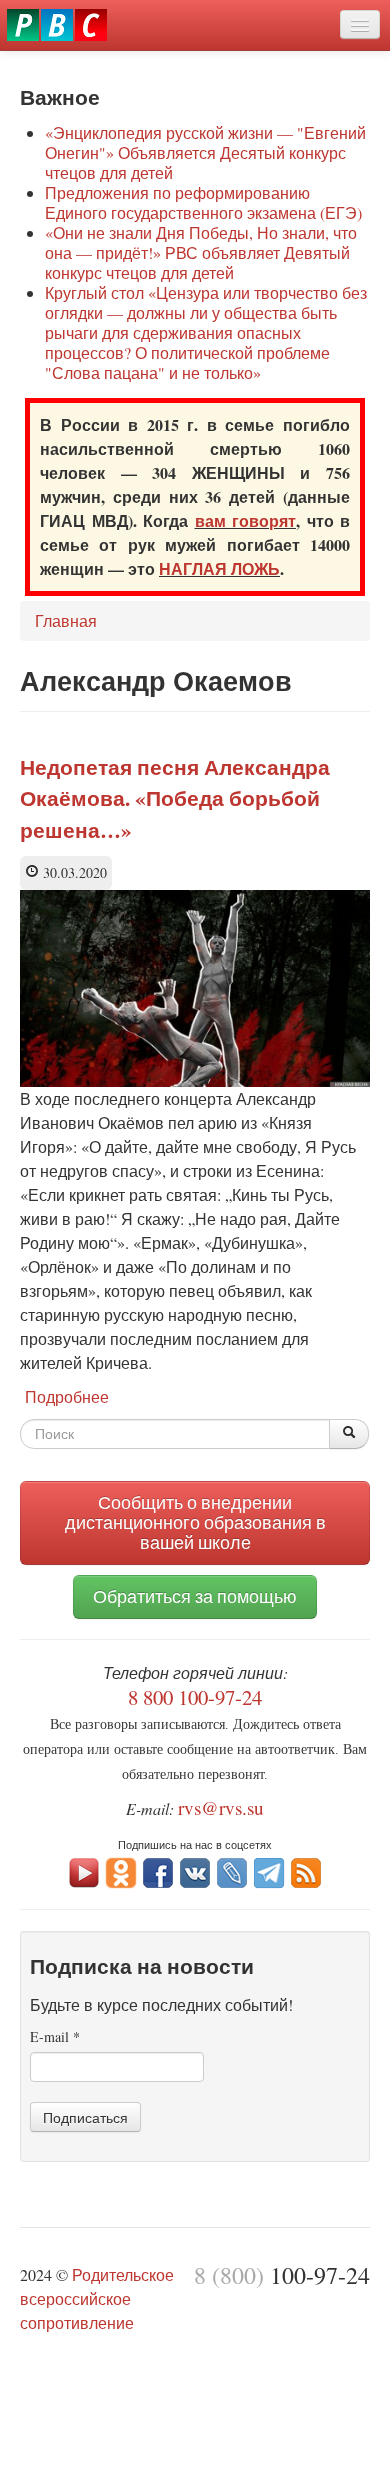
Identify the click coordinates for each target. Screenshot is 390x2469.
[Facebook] (158, 1869)
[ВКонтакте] (195, 1869)
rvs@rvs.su (221, 1807)
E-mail (55, 2036)
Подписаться (85, 2117)
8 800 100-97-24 (195, 1697)
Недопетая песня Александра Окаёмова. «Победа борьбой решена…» (175, 798)
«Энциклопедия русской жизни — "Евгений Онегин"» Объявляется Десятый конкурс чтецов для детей (205, 152)
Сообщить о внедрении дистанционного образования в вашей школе (195, 1522)
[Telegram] (269, 1869)
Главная (66, 620)
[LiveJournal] (232, 1869)
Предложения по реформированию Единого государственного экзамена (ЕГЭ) (203, 202)
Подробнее (67, 1396)
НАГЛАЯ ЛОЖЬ (219, 568)
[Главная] (57, 25)
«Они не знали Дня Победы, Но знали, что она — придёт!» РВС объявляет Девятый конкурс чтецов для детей (201, 252)
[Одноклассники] (121, 1869)
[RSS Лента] (306, 1869)
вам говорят (246, 520)
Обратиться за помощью (195, 1596)
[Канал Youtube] (84, 1869)
